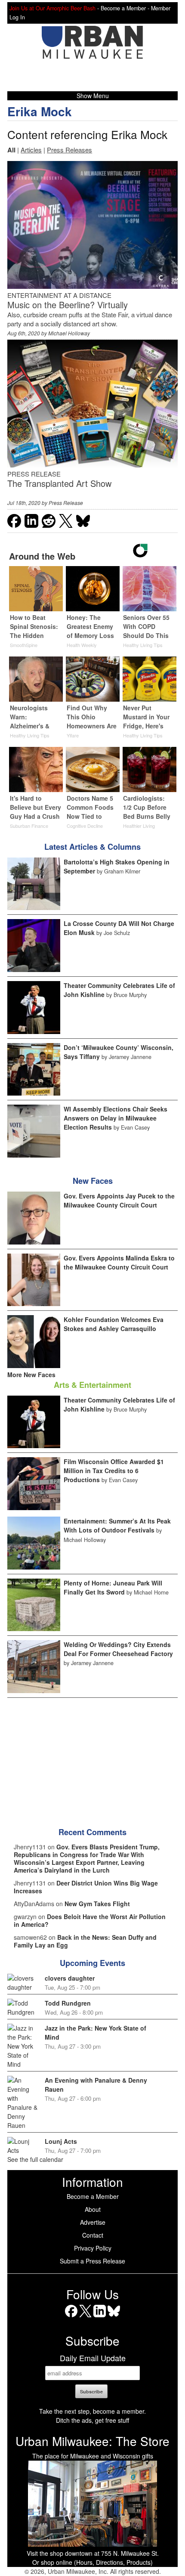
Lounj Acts (61, 2141)
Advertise (93, 2222)
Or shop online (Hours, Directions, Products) (92, 2562)
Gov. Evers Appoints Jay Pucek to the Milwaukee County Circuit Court (119, 1200)
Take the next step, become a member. (92, 2411)
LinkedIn (100, 2317)
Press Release (66, 503)
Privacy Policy (93, 2248)
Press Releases (69, 150)
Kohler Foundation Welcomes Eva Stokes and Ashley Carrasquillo (114, 1324)
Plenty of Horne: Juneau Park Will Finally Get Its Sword (113, 1587)
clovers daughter (70, 1978)
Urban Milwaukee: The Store (92, 2441)
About (93, 2209)
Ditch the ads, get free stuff (92, 2420)
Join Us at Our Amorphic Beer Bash (52, 8)
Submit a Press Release (92, 2261)
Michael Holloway (69, 333)
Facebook (71, 2317)
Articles (31, 150)
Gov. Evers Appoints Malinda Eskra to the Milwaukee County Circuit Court (119, 1262)
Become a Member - (126, 8)
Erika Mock (40, 111)
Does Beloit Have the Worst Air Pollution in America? (90, 1920)
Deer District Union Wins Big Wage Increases (86, 1887)
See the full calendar (35, 2159)
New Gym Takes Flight (97, 1904)
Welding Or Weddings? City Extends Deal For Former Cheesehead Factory (118, 1649)
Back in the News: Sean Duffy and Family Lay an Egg (85, 1941)
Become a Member (93, 2196)
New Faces (93, 1181)
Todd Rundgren (68, 2003)
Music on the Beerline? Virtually (68, 305)
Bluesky (114, 2317)
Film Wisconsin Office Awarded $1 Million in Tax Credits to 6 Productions (114, 1471)
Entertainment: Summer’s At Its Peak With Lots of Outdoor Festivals (117, 1525)
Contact (93, 2235)
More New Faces (31, 1375)
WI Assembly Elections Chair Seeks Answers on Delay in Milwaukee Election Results (116, 1118)
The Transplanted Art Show (59, 483)
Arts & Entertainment (92, 1385)
